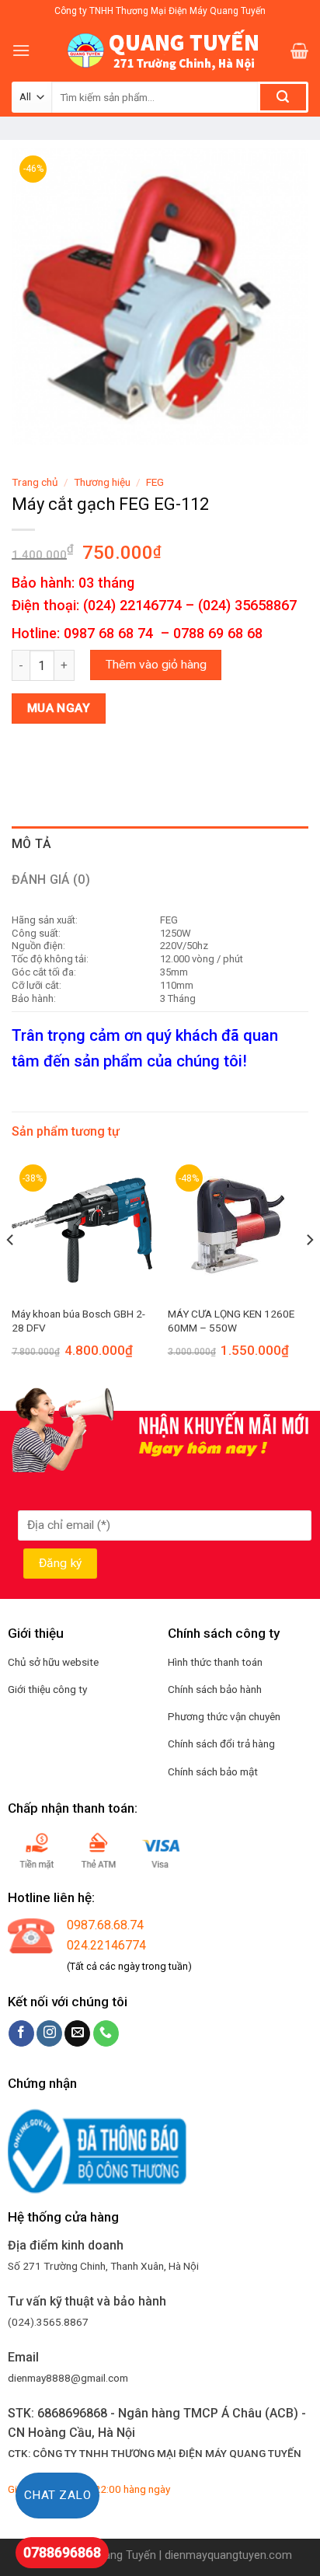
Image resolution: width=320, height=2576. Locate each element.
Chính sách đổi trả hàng (221, 1744)
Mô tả (32, 844)
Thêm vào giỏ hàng (156, 665)
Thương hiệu (102, 482)
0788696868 (62, 2552)
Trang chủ (35, 482)
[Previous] (11, 1271)
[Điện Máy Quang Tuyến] (160, 51)
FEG (155, 482)
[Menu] (21, 50)
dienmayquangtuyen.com (228, 2555)
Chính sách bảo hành (215, 1689)
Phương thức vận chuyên (224, 1716)
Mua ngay (59, 708)
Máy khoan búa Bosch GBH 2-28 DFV (78, 1321)
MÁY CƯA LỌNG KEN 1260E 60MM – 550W (231, 1321)
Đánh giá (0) (51, 880)
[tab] (160, 844)
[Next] (309, 1271)
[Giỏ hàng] (299, 51)
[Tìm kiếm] (283, 97)
